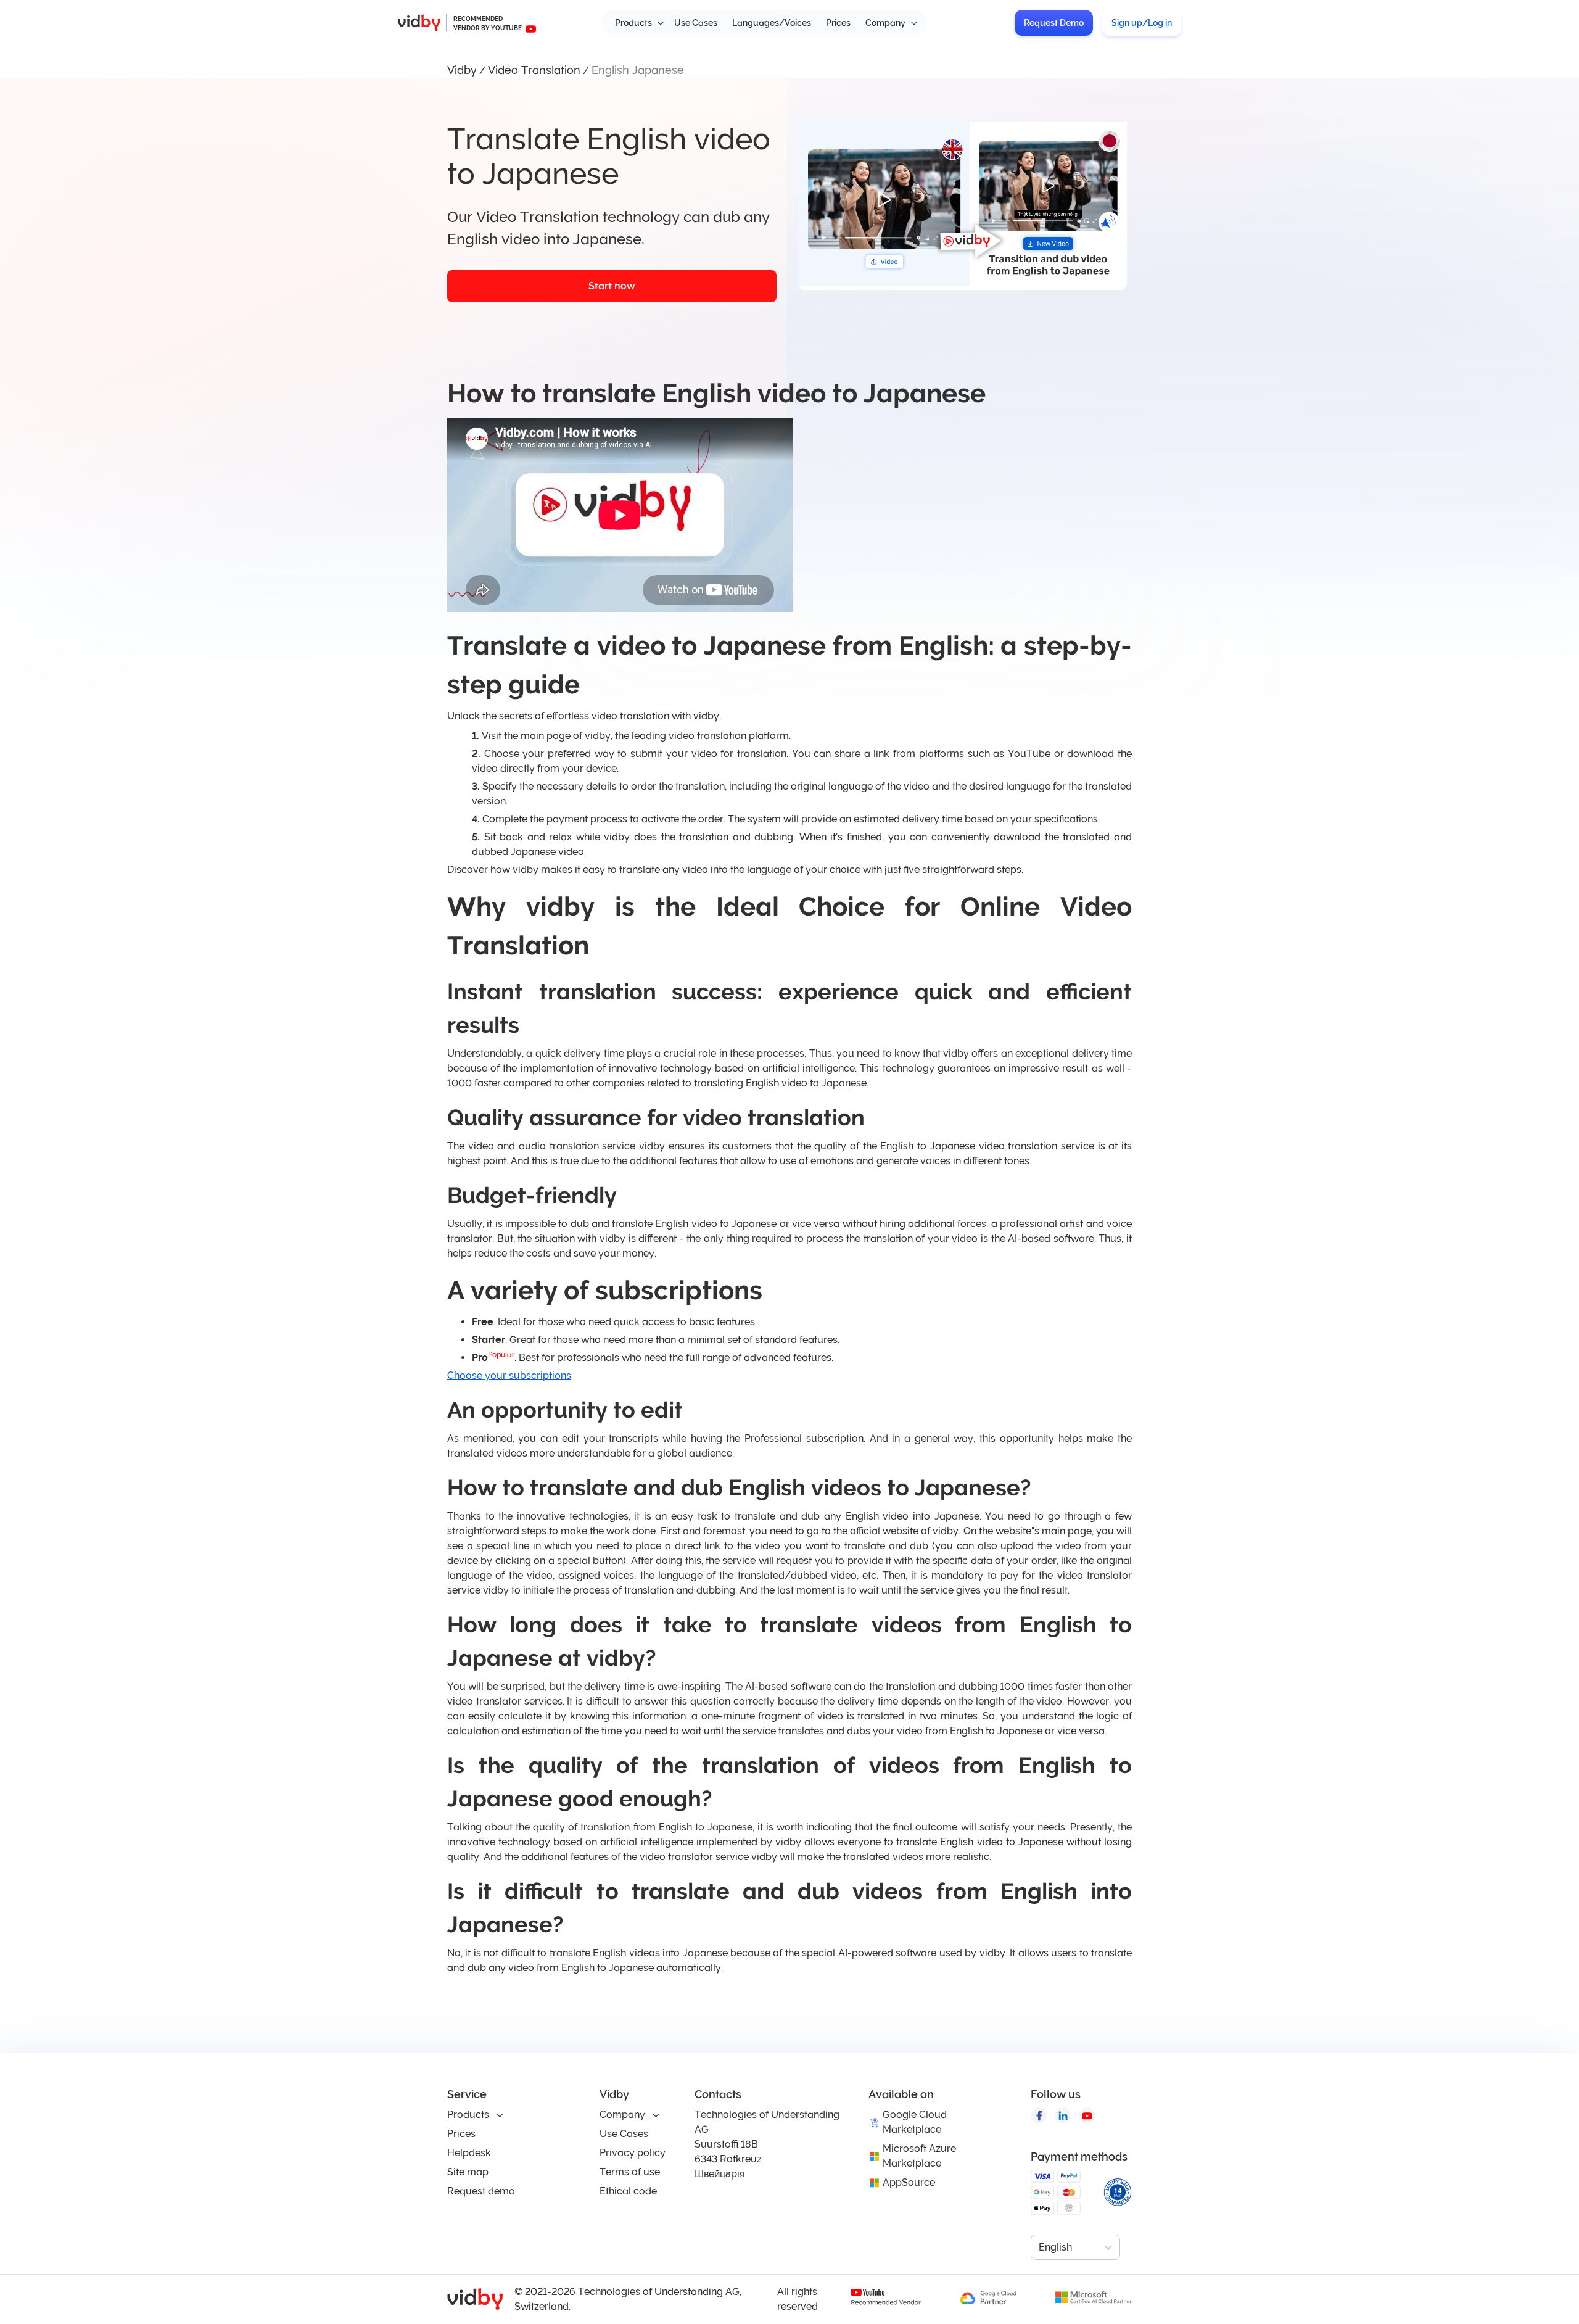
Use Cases (696, 23)
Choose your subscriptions (509, 1375)
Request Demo (1054, 23)
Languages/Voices (772, 23)
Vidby (462, 70)
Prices (838, 23)
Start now (612, 286)
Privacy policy (633, 2153)
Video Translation (534, 70)
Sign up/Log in (1142, 23)
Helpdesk (469, 2153)
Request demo (481, 2191)
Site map (468, 2172)
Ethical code (628, 2191)
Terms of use (630, 2172)
